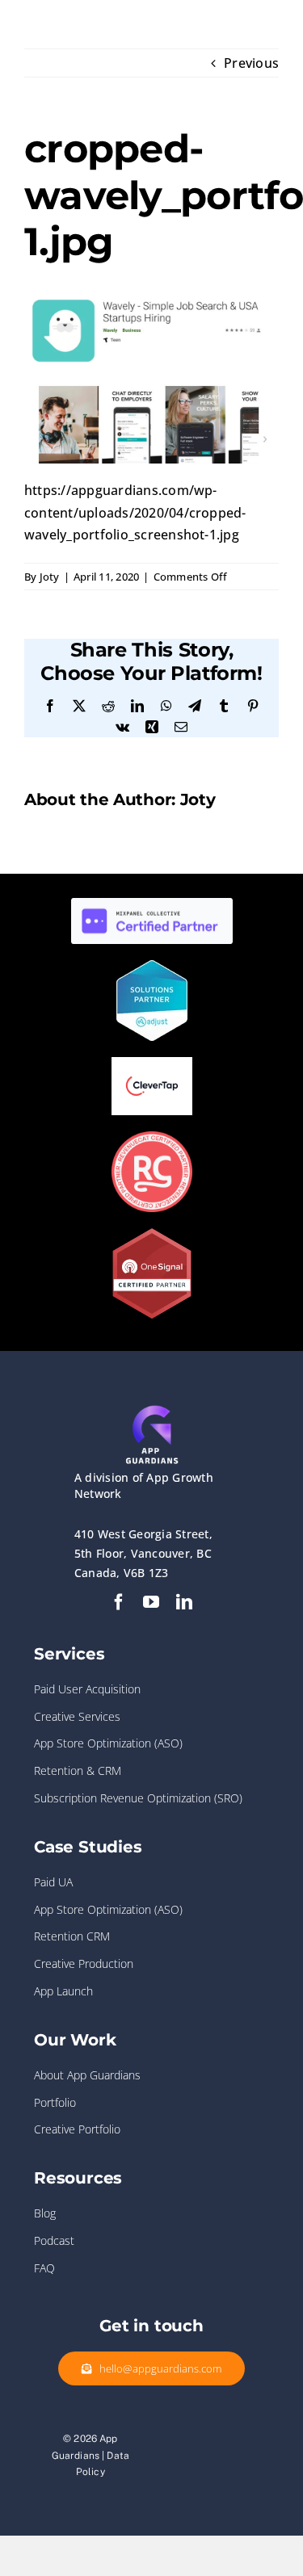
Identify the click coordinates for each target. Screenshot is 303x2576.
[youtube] (151, 1602)
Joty (50, 577)
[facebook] (119, 1602)
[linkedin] (184, 1602)
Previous (251, 63)
